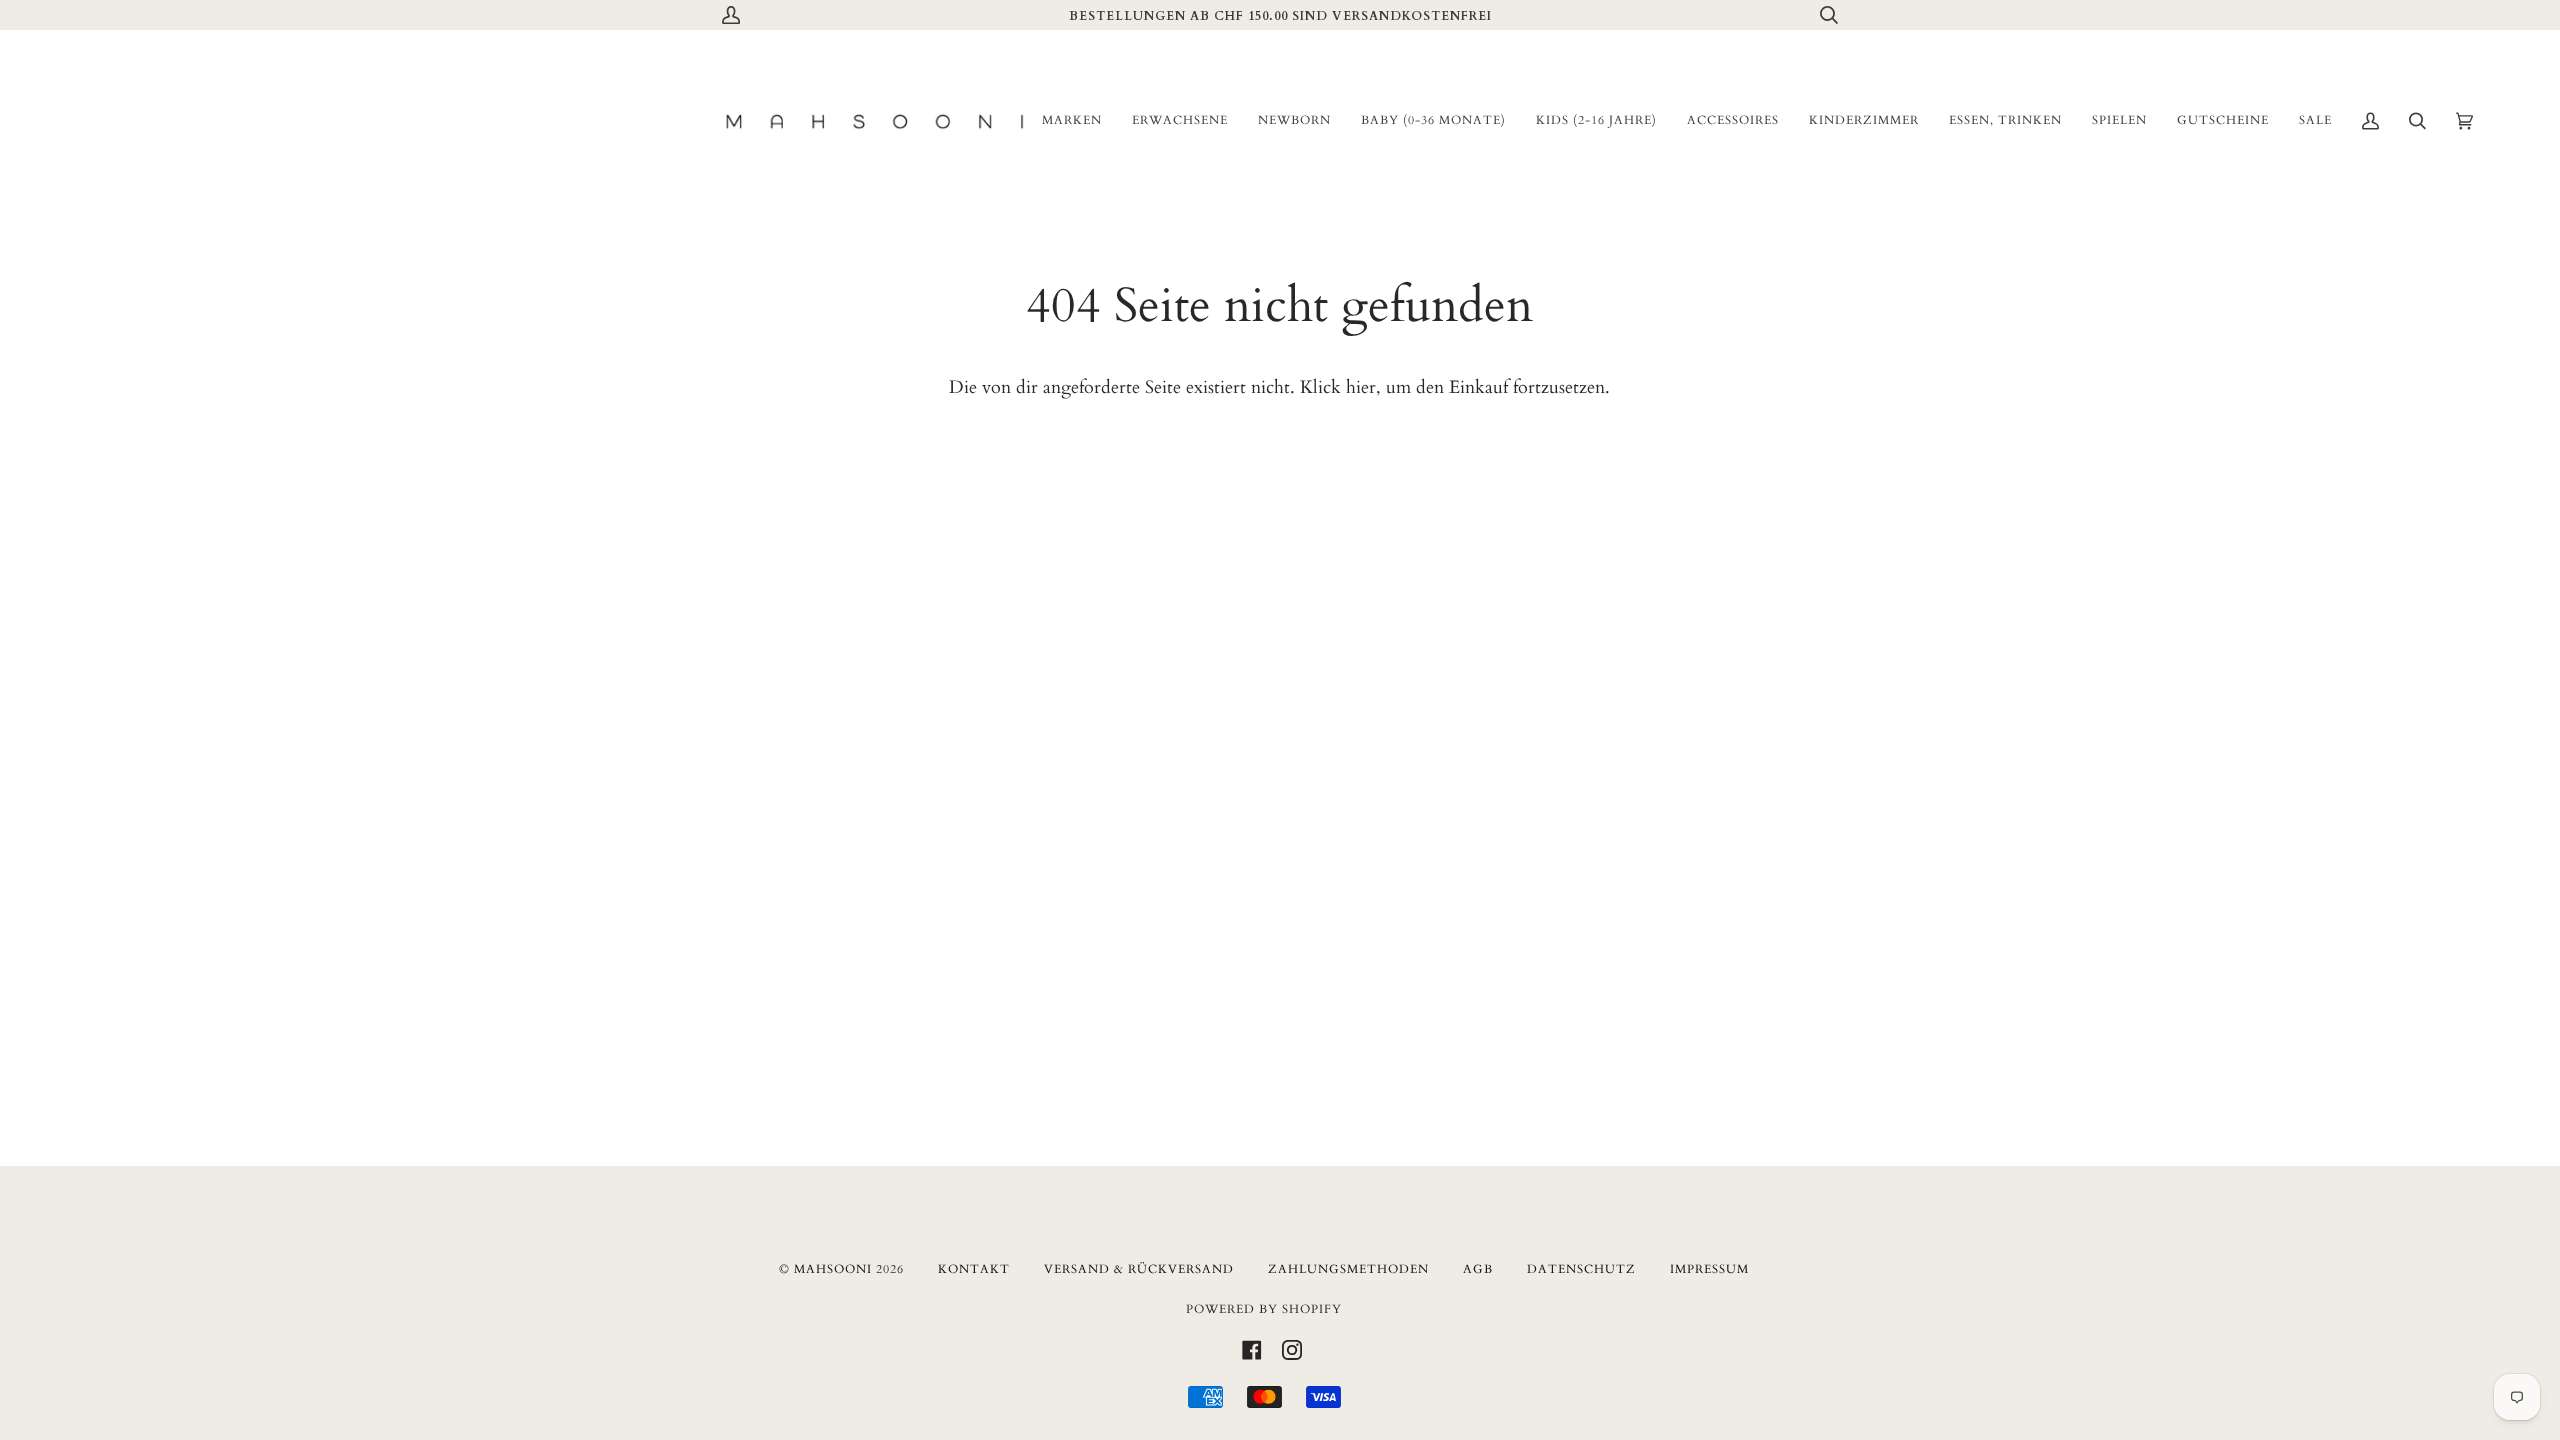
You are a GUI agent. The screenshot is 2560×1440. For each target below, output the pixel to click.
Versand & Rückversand (1139, 1269)
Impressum (1709, 1269)
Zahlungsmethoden (1348, 1269)
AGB (1478, 1269)
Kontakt (974, 1269)
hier (1361, 387)
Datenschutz (1581, 1269)
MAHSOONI (833, 1269)
